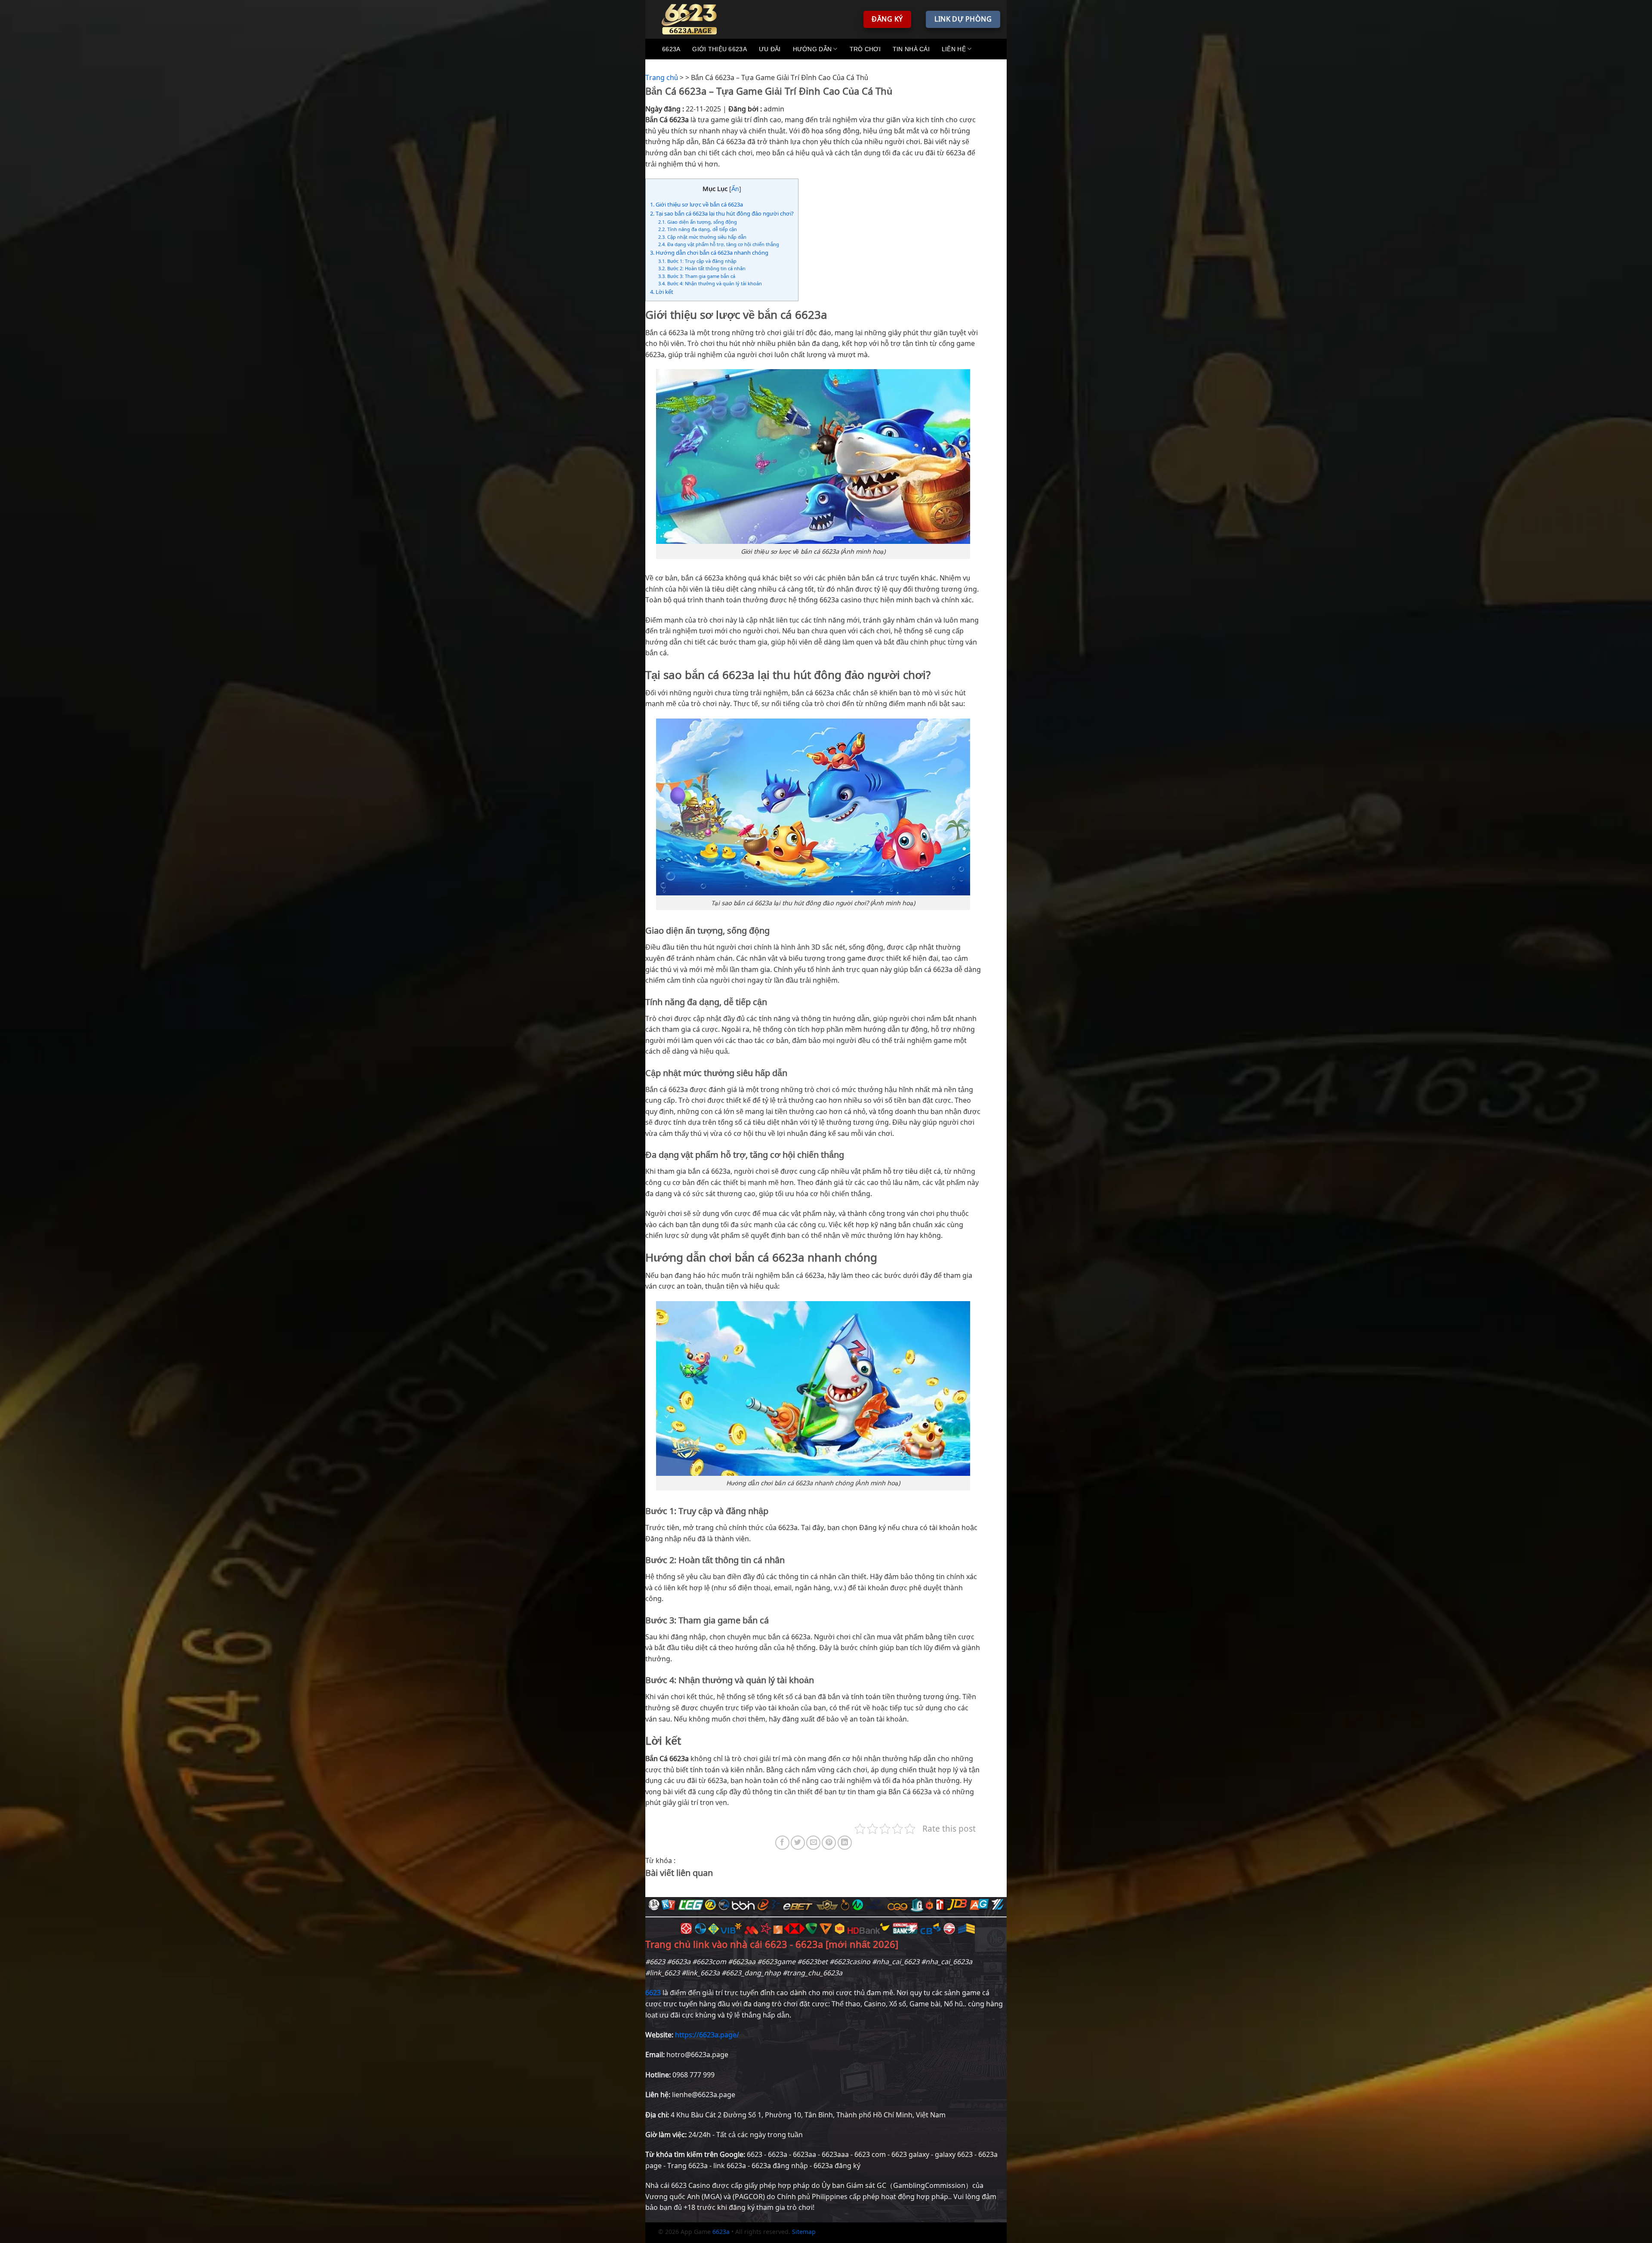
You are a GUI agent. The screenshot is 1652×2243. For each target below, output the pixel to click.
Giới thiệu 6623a (719, 49)
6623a (671, 49)
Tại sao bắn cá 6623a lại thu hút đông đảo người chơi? (722, 213)
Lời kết (662, 292)
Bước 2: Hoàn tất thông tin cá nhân (702, 268)
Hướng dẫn (812, 49)
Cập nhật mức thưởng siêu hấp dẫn (702, 237)
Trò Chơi (865, 49)
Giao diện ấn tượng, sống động (698, 222)
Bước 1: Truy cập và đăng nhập (697, 261)
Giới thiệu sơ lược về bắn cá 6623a (697, 204)
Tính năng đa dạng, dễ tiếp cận (698, 229)
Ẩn (735, 189)
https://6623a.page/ (707, 2035)
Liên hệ (954, 49)
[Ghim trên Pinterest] (829, 1843)
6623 (653, 1993)
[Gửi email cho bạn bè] (813, 1843)
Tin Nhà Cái (911, 49)
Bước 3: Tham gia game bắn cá (697, 276)
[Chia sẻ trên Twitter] (798, 1843)
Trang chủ (662, 77)
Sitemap (804, 2232)
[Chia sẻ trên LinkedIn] (845, 1843)
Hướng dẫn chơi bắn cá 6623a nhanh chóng (709, 253)
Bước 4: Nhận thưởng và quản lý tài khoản (710, 283)
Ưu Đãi (770, 49)
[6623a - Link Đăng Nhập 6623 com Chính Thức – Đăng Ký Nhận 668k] (695, 19)
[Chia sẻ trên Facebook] (782, 1843)
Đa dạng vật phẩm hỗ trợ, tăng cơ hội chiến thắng (719, 244)
